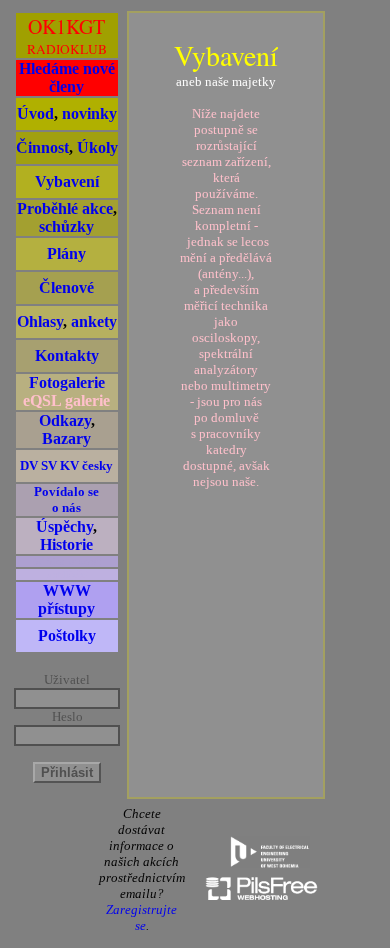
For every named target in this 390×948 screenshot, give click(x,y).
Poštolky (67, 635)
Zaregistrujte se (141, 917)
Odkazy (65, 420)
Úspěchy (64, 526)
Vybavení (67, 181)
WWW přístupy (66, 599)
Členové (66, 287)
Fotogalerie (67, 382)
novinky (89, 113)
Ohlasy (40, 321)
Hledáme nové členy (67, 77)
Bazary (66, 438)
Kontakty (67, 355)
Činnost (42, 147)
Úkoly (97, 147)
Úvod (35, 113)
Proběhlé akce (65, 208)
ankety (94, 321)
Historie (66, 544)
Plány (66, 253)
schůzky (66, 226)
